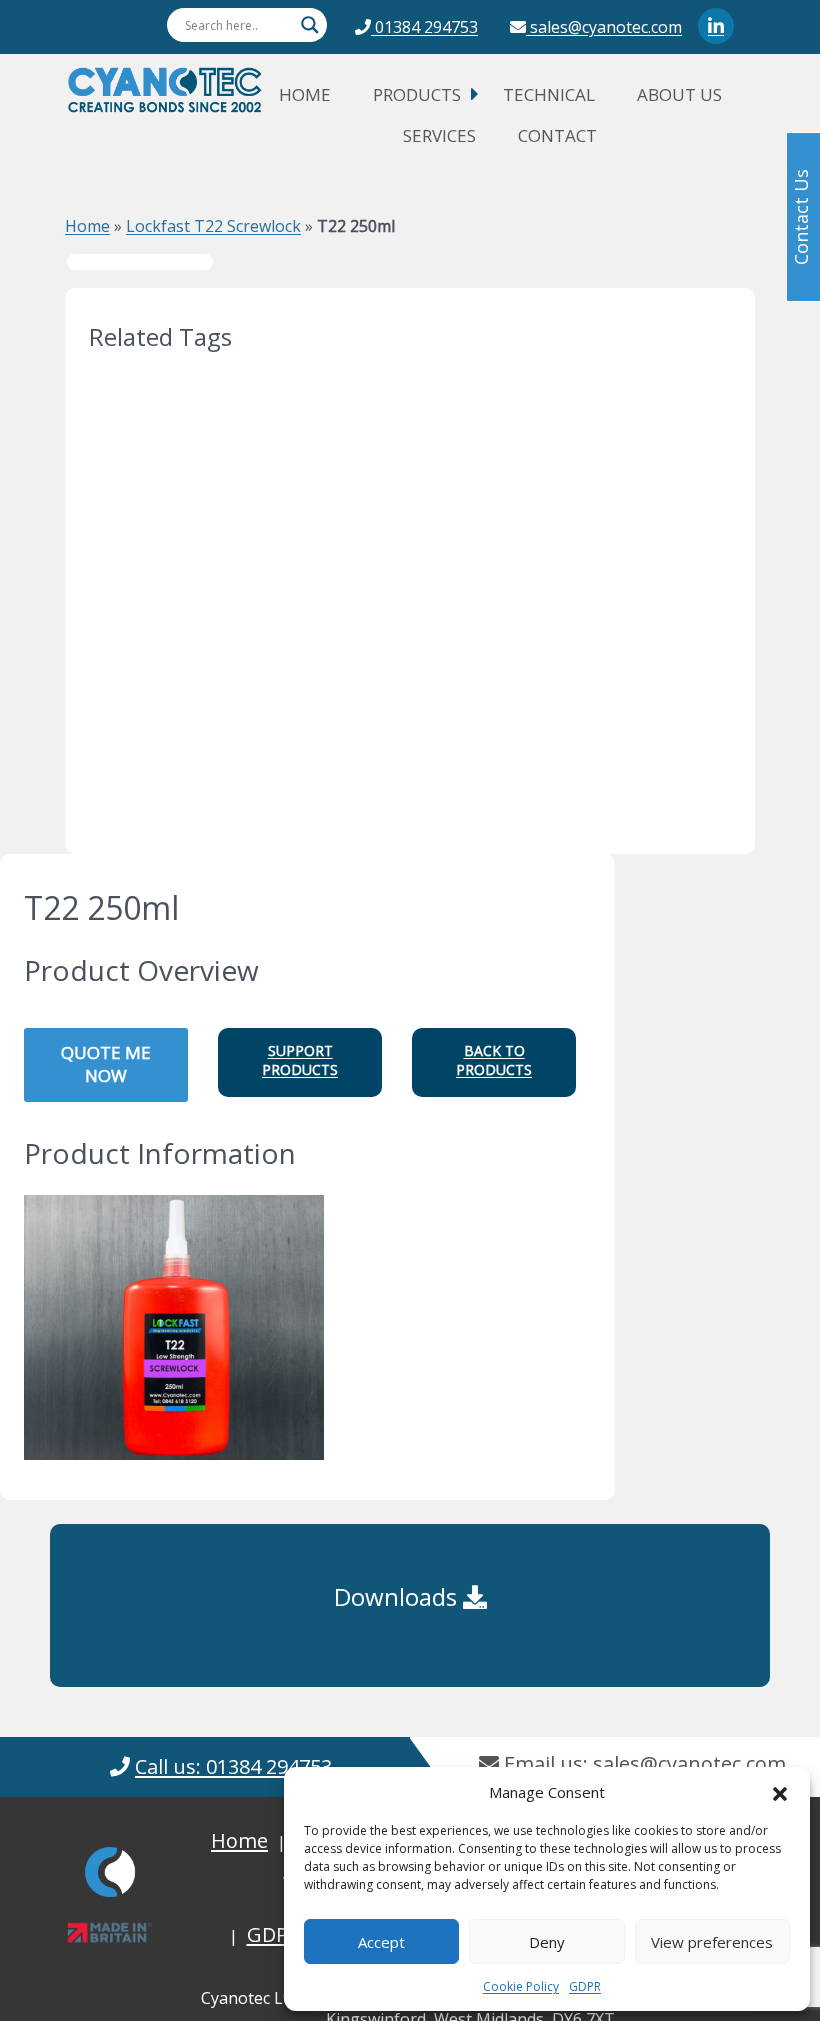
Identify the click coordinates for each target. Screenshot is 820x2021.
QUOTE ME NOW (106, 1064)
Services (439, 135)
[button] (780, 1792)
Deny (547, 1942)
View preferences (712, 1942)
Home (305, 94)
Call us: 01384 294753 (233, 1766)
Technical (549, 94)
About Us (679, 94)
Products (417, 94)
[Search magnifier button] (310, 25)
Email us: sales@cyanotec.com (642, 1763)
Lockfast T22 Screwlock (213, 226)
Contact (557, 135)
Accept (381, 1942)
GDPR (585, 1986)
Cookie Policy (521, 1986)
